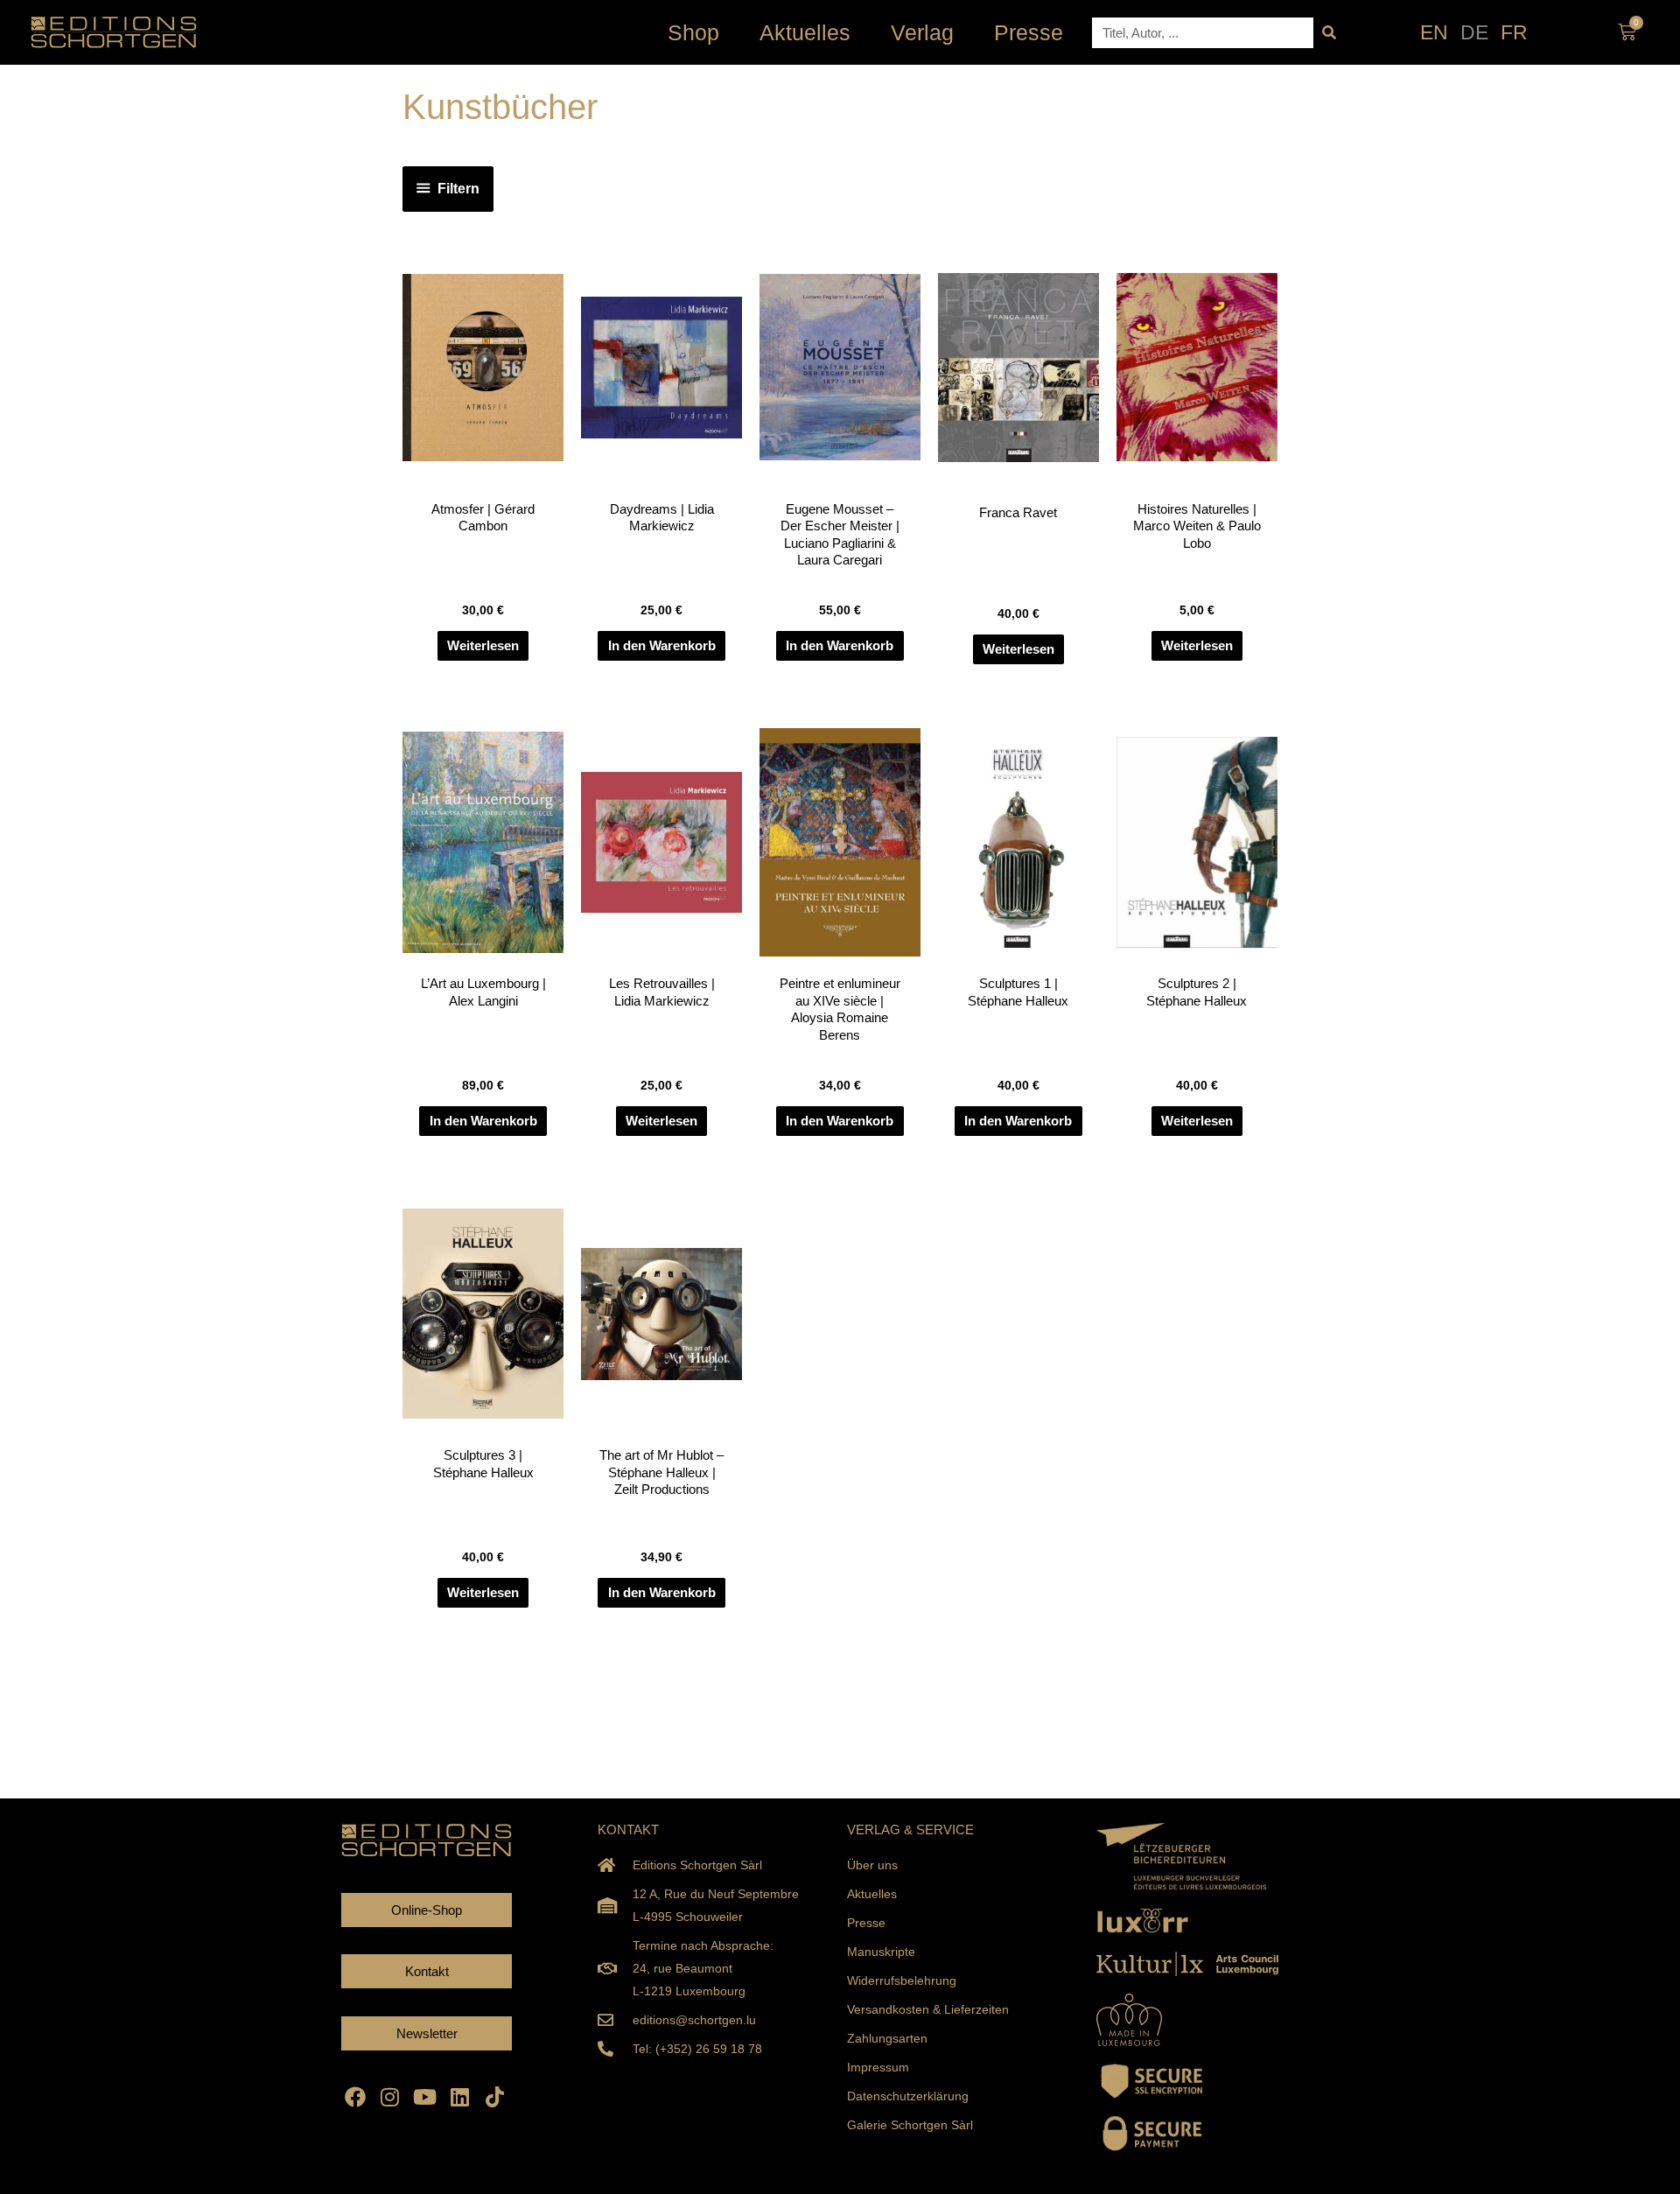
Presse (1029, 32)
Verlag (922, 32)
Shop (693, 32)
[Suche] (1329, 33)
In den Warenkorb (662, 645)
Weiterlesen (483, 645)
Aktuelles (805, 32)
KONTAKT (628, 1830)
